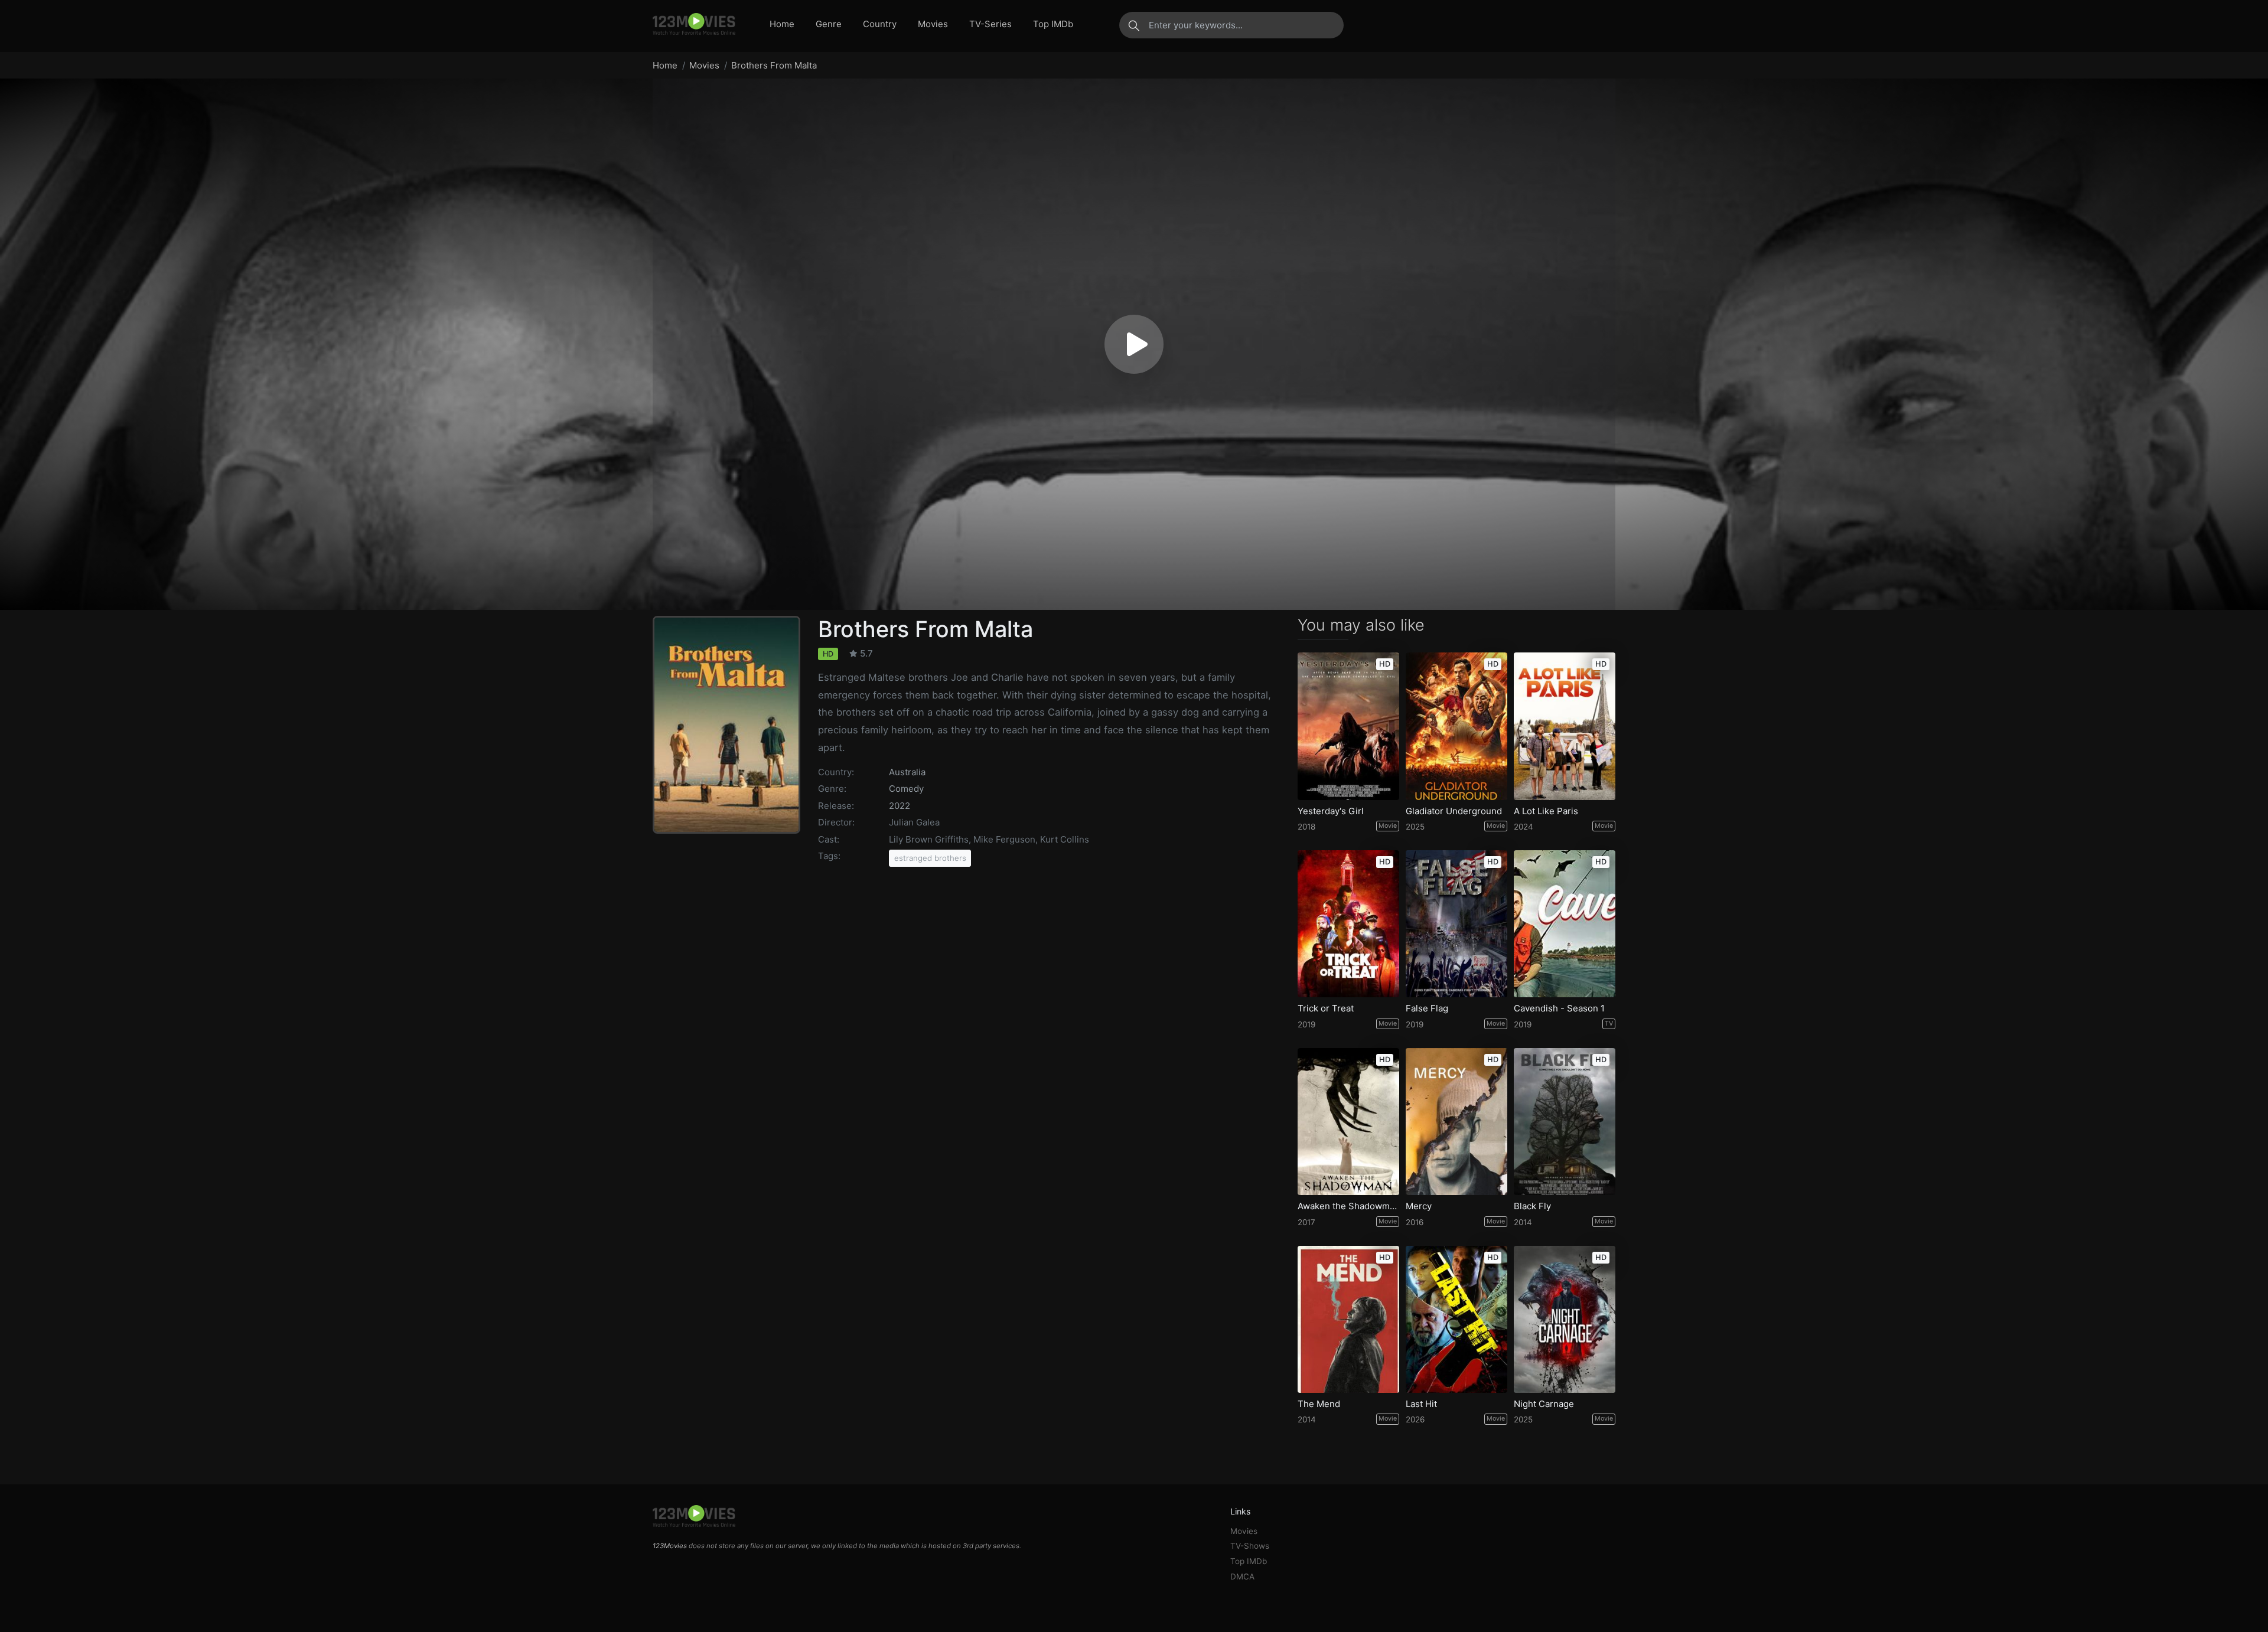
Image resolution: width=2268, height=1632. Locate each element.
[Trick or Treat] (1348, 924)
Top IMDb (1053, 24)
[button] (1134, 344)
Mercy (1419, 1206)
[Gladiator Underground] (1456, 726)
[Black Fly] (1565, 1122)
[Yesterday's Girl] (1348, 726)
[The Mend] (1348, 1319)
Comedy (906, 789)
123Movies (670, 1546)
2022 (900, 806)
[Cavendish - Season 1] (1565, 924)
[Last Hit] (1456, 1319)
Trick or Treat (1326, 1008)
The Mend (1319, 1404)
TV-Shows (1250, 1546)
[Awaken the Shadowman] (1348, 1122)
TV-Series (990, 24)
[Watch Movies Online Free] (694, 25)
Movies (933, 24)
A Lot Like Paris (1546, 811)
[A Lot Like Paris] (1565, 726)
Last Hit (1421, 1404)
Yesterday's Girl (1331, 811)
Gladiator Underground (1454, 811)
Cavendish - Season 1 (1559, 1008)
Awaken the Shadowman (1348, 1206)
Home (782, 24)
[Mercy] (1456, 1122)
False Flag (1427, 1008)
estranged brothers (930, 858)
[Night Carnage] (1565, 1319)
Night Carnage (1544, 1404)
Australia (907, 772)
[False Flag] (1456, 924)
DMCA (1242, 1576)
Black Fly (1532, 1206)
